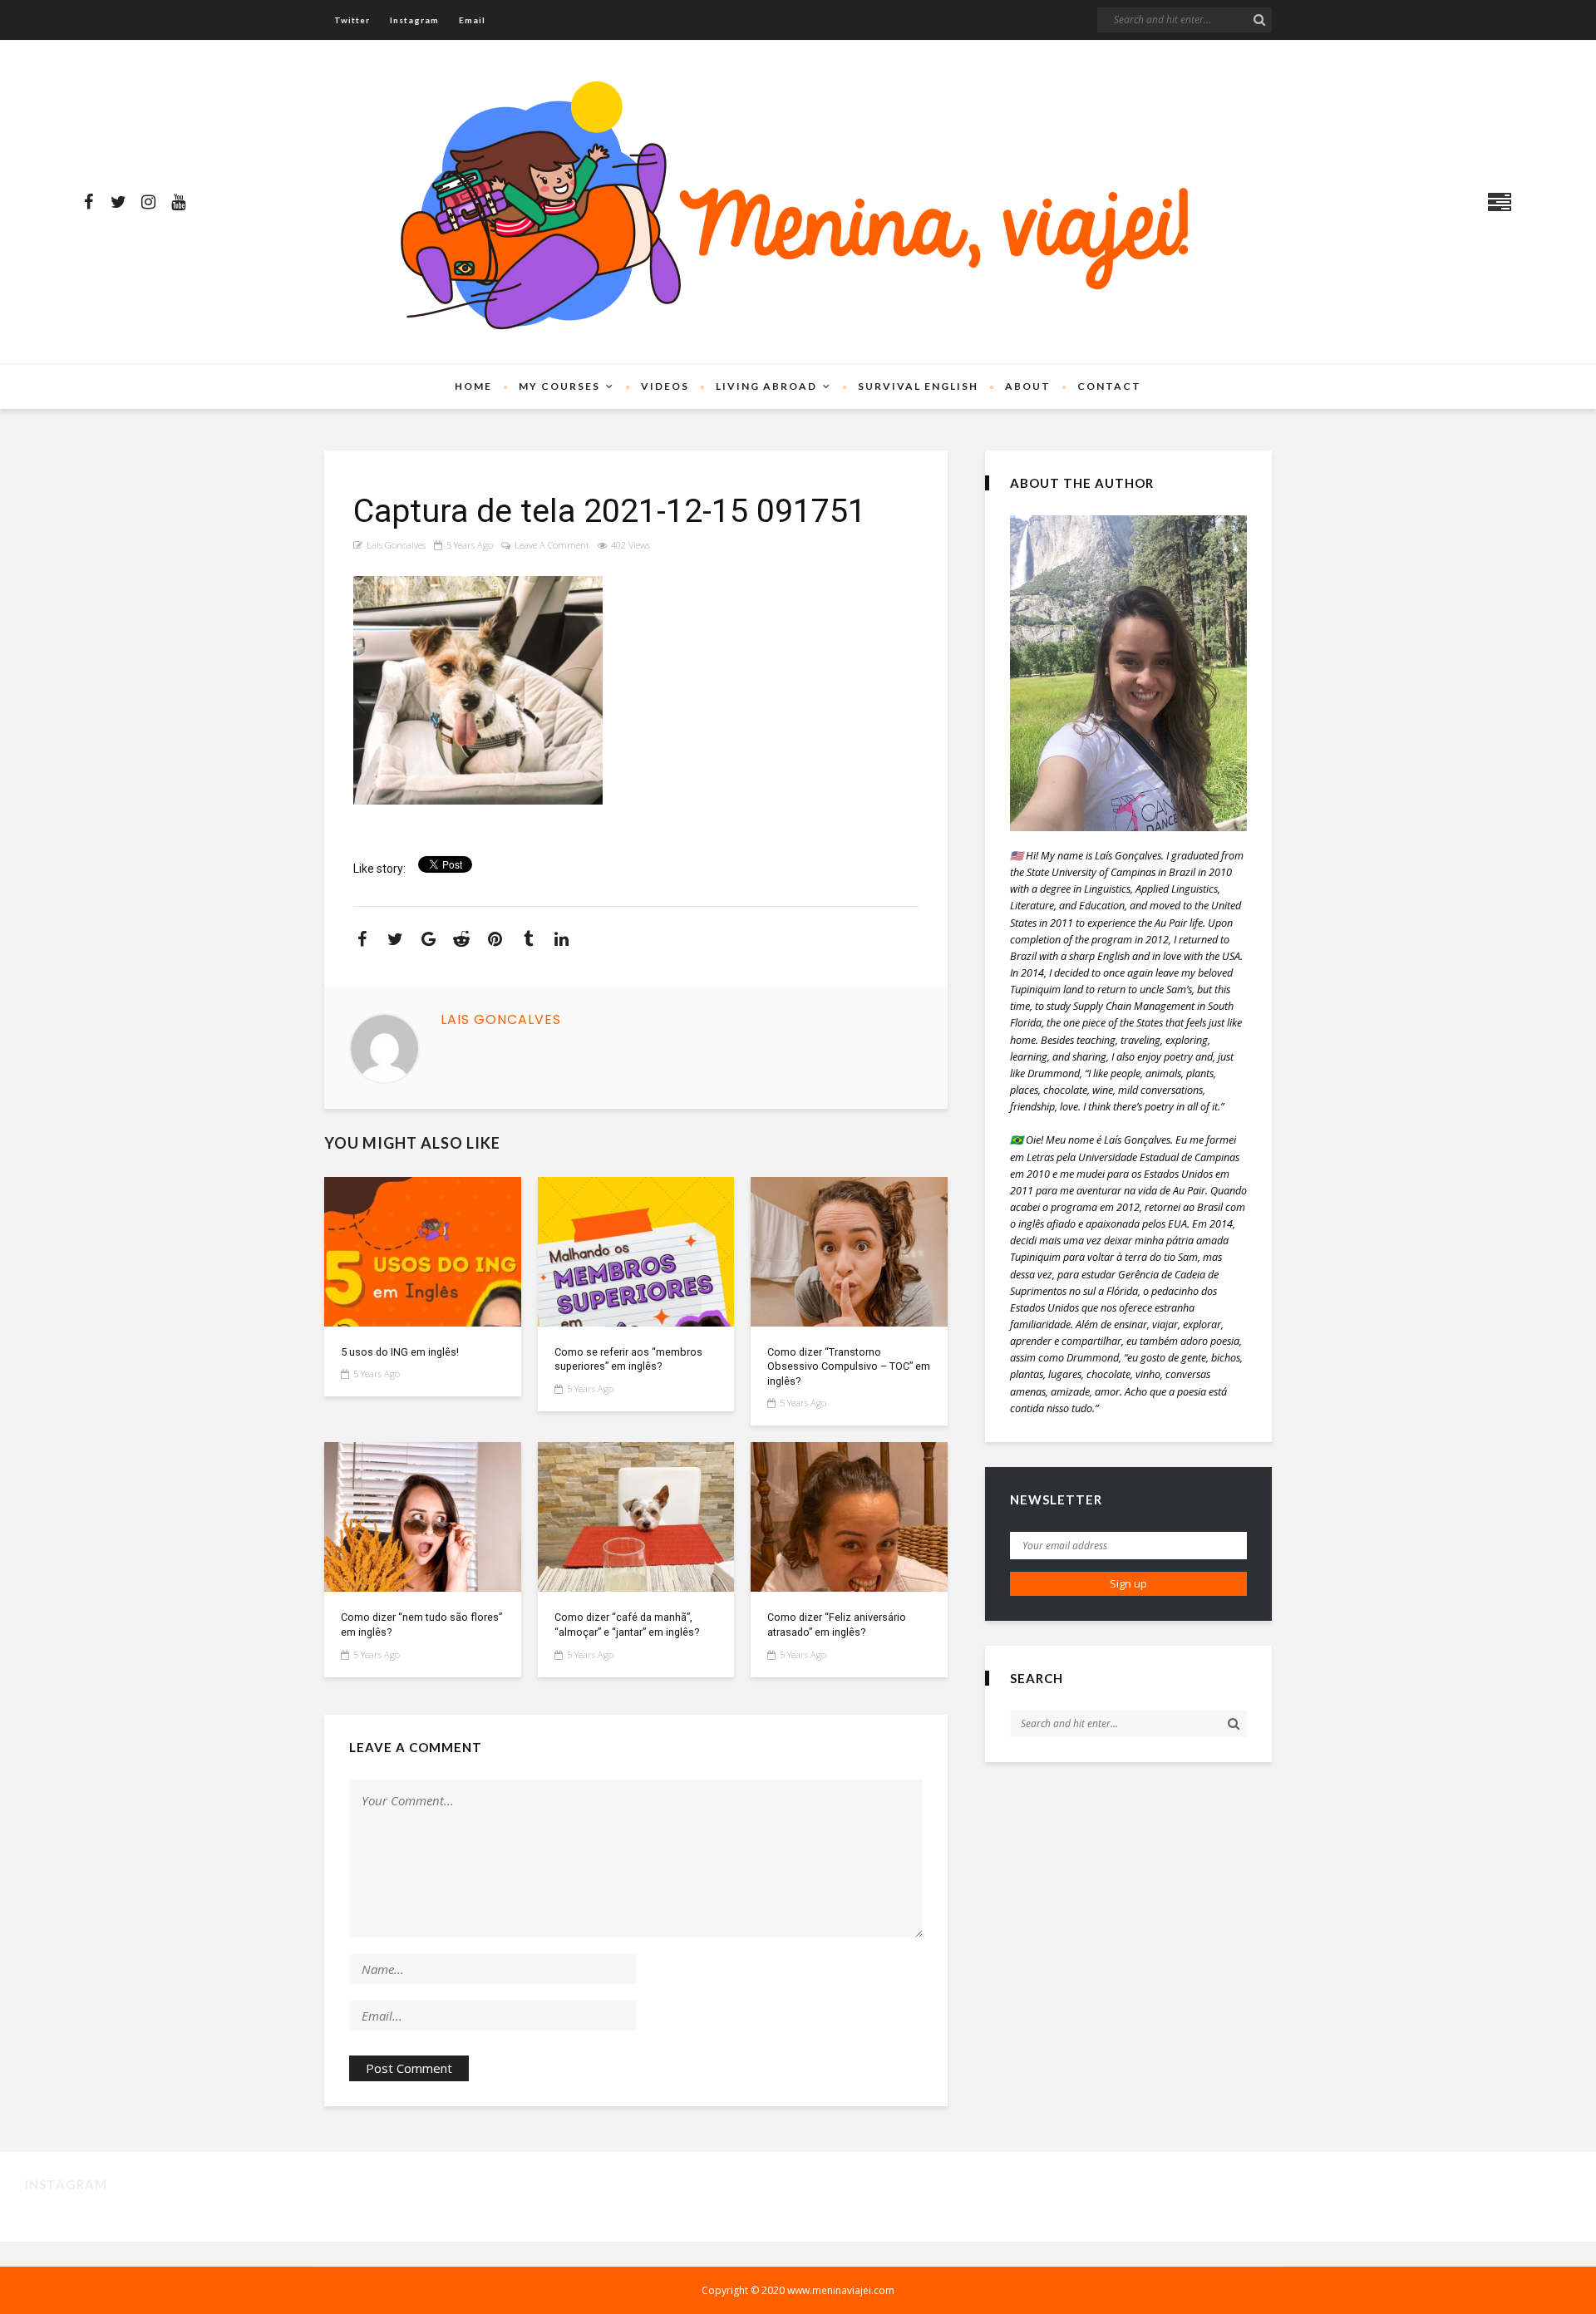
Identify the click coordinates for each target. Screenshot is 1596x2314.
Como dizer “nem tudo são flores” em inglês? (421, 1625)
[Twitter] (118, 202)
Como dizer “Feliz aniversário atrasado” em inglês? (837, 1625)
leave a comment (552, 545)
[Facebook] (88, 202)
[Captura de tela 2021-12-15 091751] (423, 1252)
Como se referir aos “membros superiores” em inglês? (628, 1359)
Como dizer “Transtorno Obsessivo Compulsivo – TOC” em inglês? (849, 1366)
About (1028, 386)
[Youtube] (178, 202)
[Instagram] (148, 202)
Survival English (918, 386)
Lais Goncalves (396, 545)
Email (472, 20)
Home (473, 386)
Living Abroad (766, 386)
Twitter (352, 20)
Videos (665, 386)
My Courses (559, 386)
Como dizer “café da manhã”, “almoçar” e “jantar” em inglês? (627, 1625)
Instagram (414, 20)
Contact (1109, 386)
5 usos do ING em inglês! (400, 1352)
